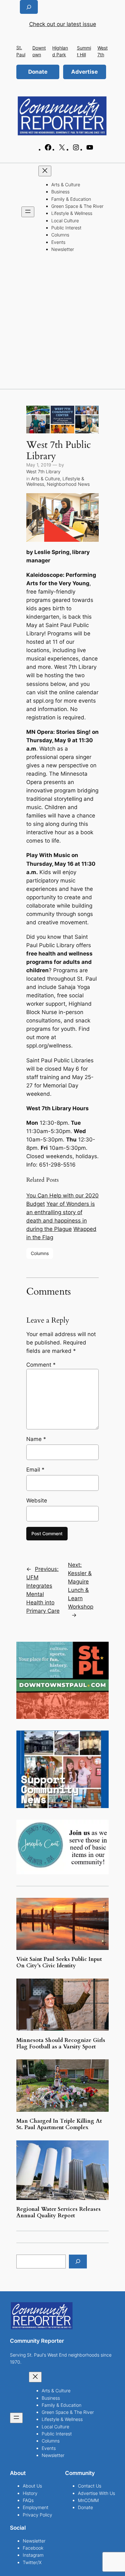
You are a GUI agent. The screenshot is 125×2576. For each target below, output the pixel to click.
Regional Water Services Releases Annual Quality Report (58, 2212)
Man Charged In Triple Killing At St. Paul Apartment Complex (59, 2124)
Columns (40, 1253)
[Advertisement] (63, 323)
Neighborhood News (68, 484)
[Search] (78, 2262)
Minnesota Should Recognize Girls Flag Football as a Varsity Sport (61, 2044)
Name (36, 1439)
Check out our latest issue (63, 24)
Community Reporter (37, 2341)
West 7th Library (43, 471)
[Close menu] (45, 171)
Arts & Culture (46, 479)
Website (37, 1500)
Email (35, 1470)
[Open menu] (28, 212)
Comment (41, 1365)
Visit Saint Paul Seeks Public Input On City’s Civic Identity (59, 1962)
